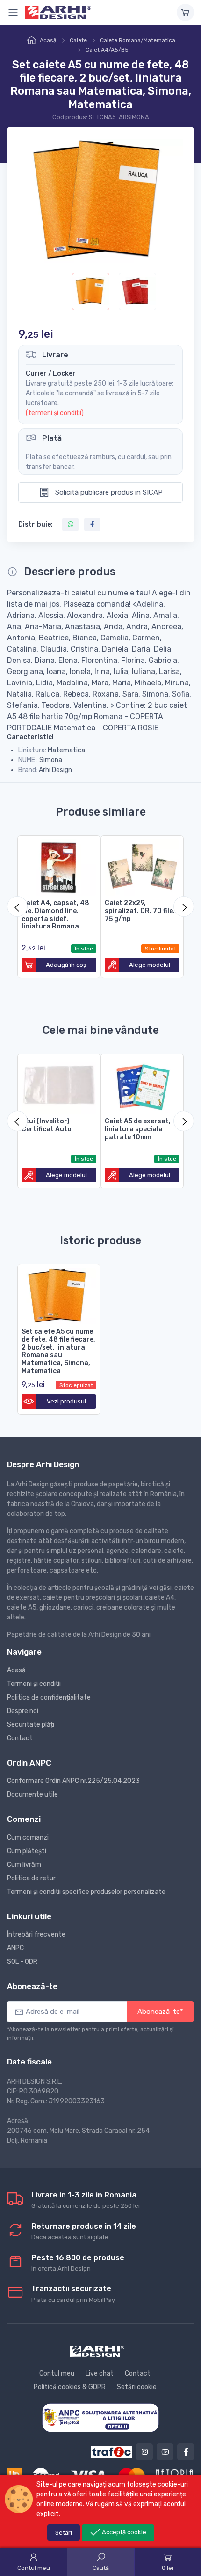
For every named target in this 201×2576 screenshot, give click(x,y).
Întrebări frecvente (36, 1934)
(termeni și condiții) (55, 413)
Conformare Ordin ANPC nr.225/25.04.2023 (73, 1781)
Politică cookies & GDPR (70, 2387)
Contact (20, 1738)
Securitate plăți (31, 1725)
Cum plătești (27, 1851)
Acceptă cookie (123, 2532)
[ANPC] (100, 2417)
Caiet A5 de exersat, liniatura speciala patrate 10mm (138, 1129)
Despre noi (23, 1711)
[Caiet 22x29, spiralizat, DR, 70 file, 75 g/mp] (142, 866)
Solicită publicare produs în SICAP (108, 492)
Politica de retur (31, 1878)
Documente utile (32, 1794)
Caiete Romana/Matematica (138, 40)
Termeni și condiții (34, 1684)
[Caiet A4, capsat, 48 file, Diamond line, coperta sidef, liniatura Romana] (59, 866)
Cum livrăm (24, 1865)
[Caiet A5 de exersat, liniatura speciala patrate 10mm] (142, 1084)
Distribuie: (36, 524)
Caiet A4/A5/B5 (107, 50)
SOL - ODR (22, 1962)
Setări (64, 2533)
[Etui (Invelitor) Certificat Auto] (59, 1084)
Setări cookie (137, 2387)
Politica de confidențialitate (49, 1697)
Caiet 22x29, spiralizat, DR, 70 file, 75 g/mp (140, 911)
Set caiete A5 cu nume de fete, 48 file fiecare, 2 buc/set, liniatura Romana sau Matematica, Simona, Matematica (58, 1351)
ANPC (15, 1948)
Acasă (48, 40)
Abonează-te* (160, 2012)
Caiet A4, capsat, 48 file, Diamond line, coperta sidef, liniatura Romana (55, 915)
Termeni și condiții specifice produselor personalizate (86, 1892)
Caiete (78, 40)
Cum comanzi (28, 1837)
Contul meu (57, 2373)
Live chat (100, 2373)
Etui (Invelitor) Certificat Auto (47, 1125)
